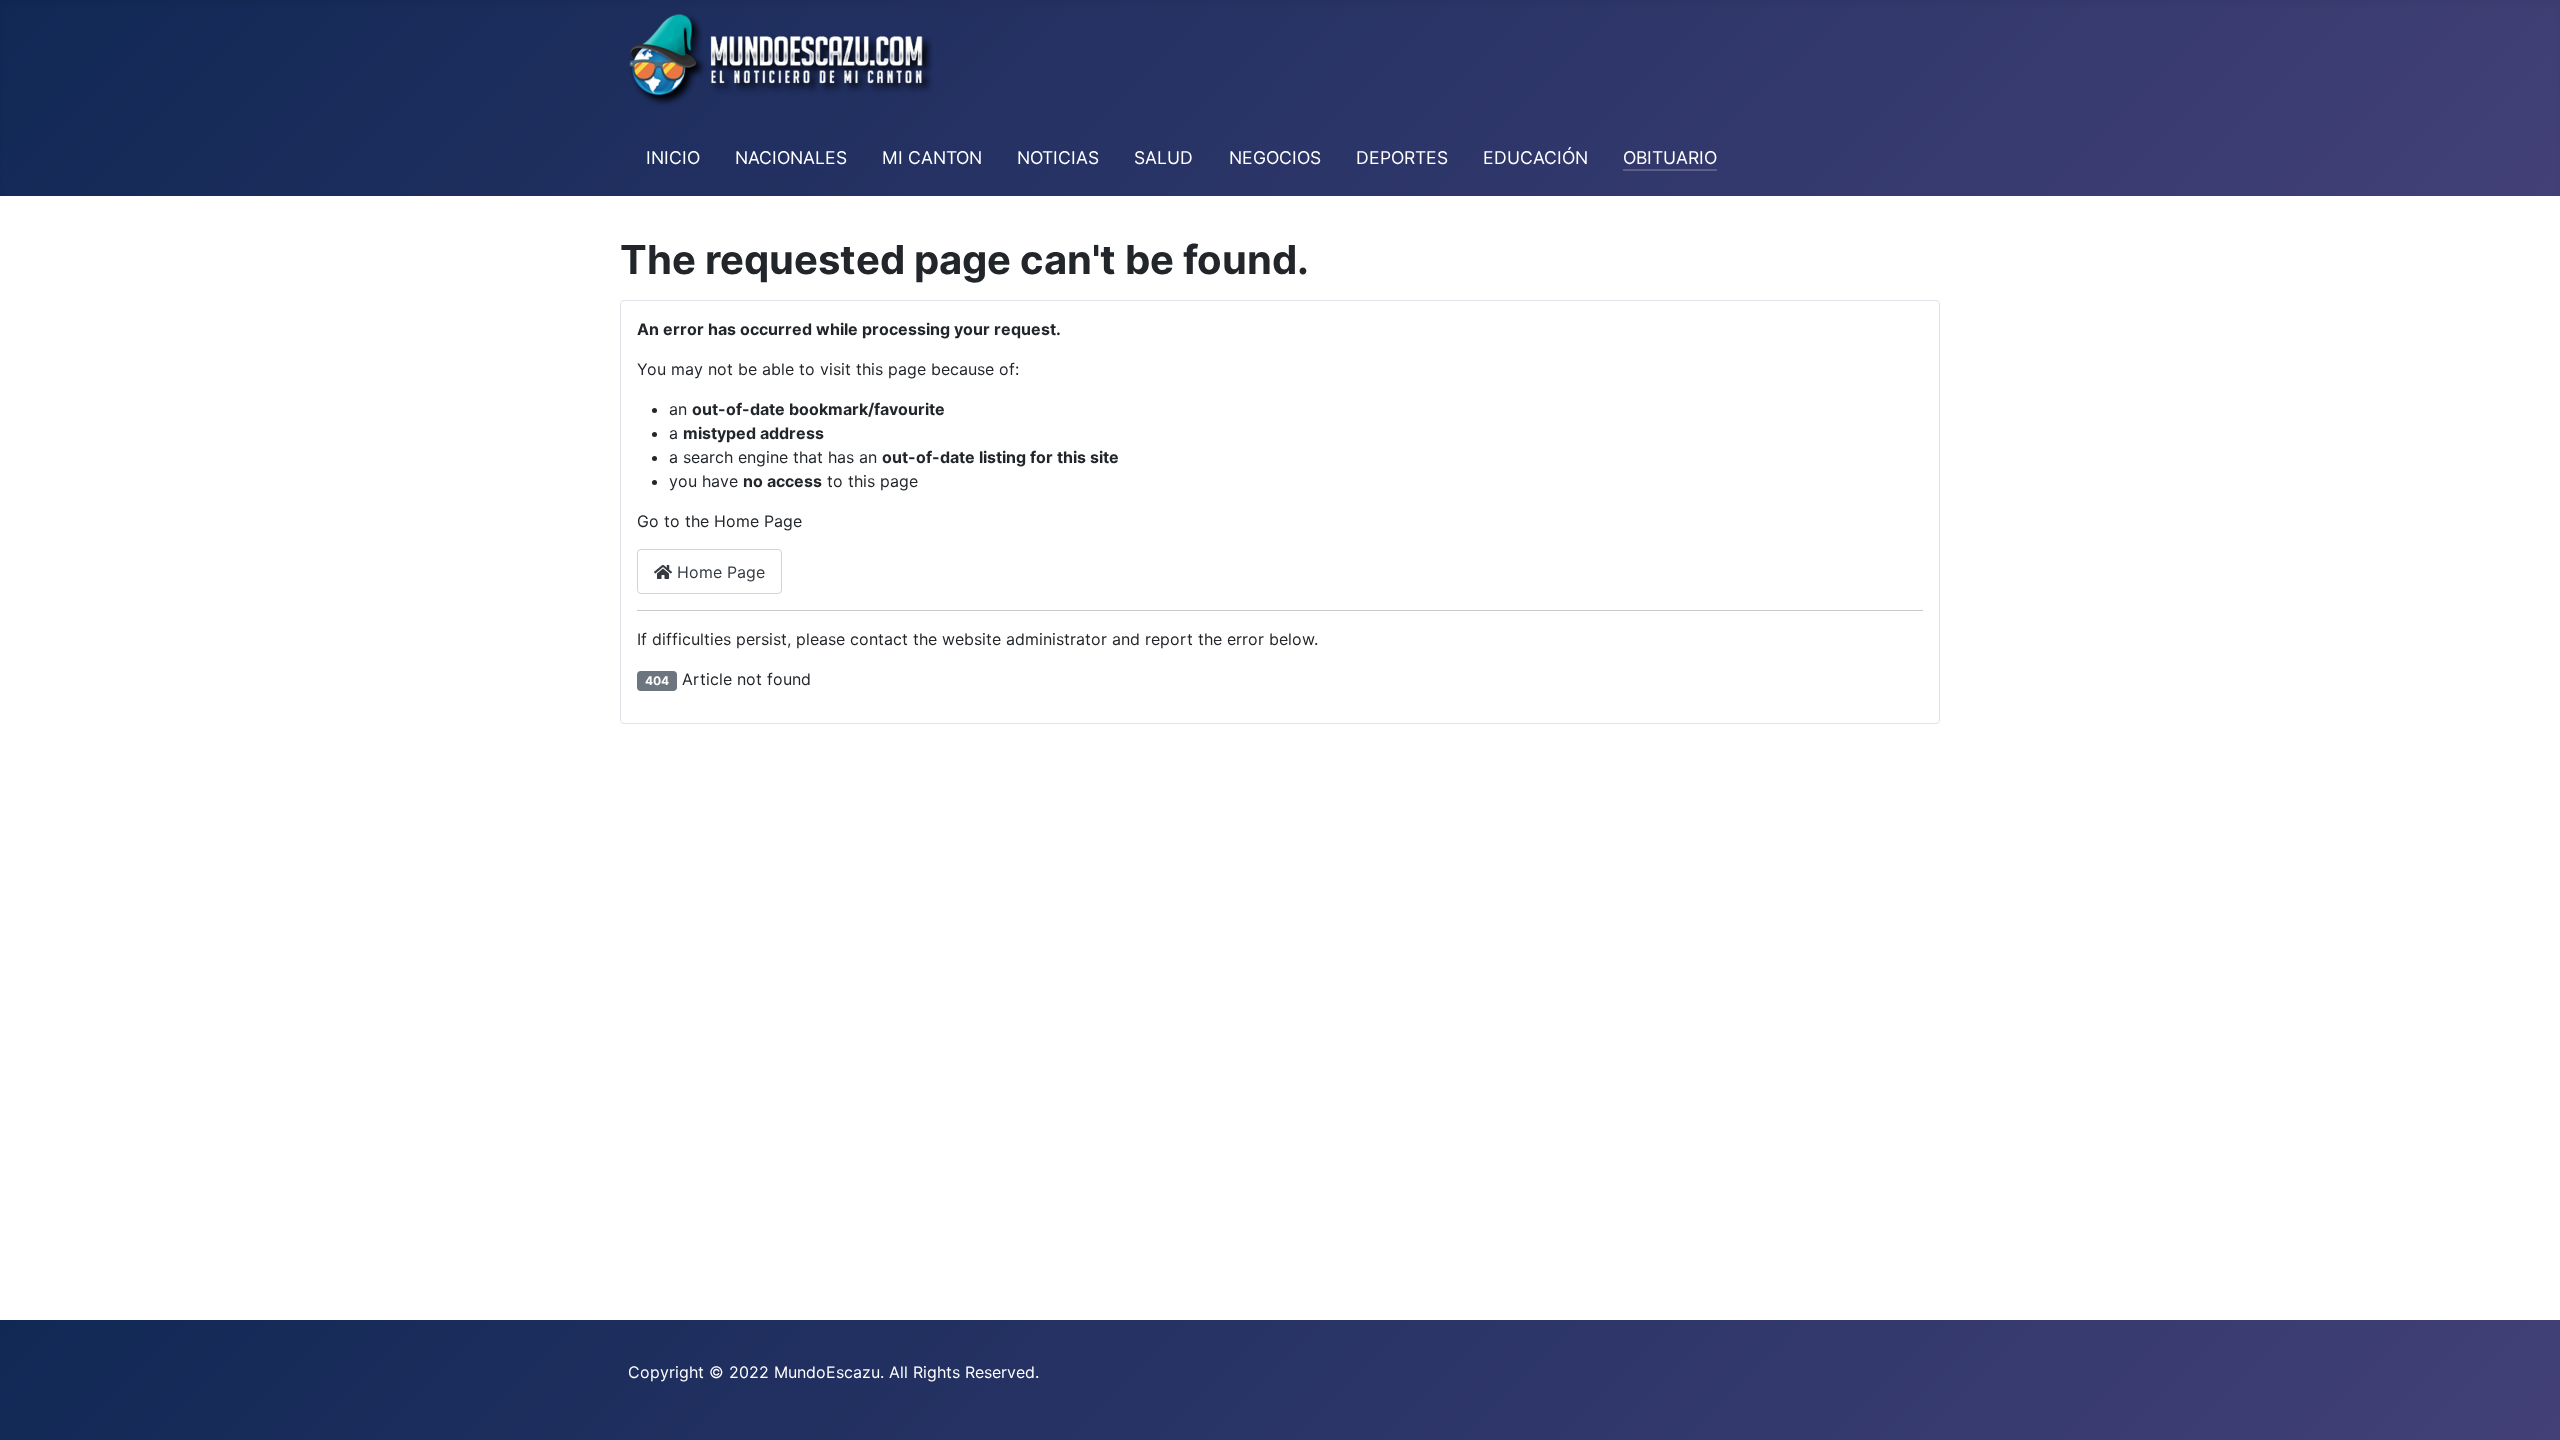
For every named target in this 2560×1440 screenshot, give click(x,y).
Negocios (1275, 157)
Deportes (1402, 157)
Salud (1163, 157)
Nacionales (791, 157)
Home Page (718, 572)
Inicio (673, 157)
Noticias (1058, 157)
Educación (1535, 157)
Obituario (1670, 157)
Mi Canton (932, 157)
